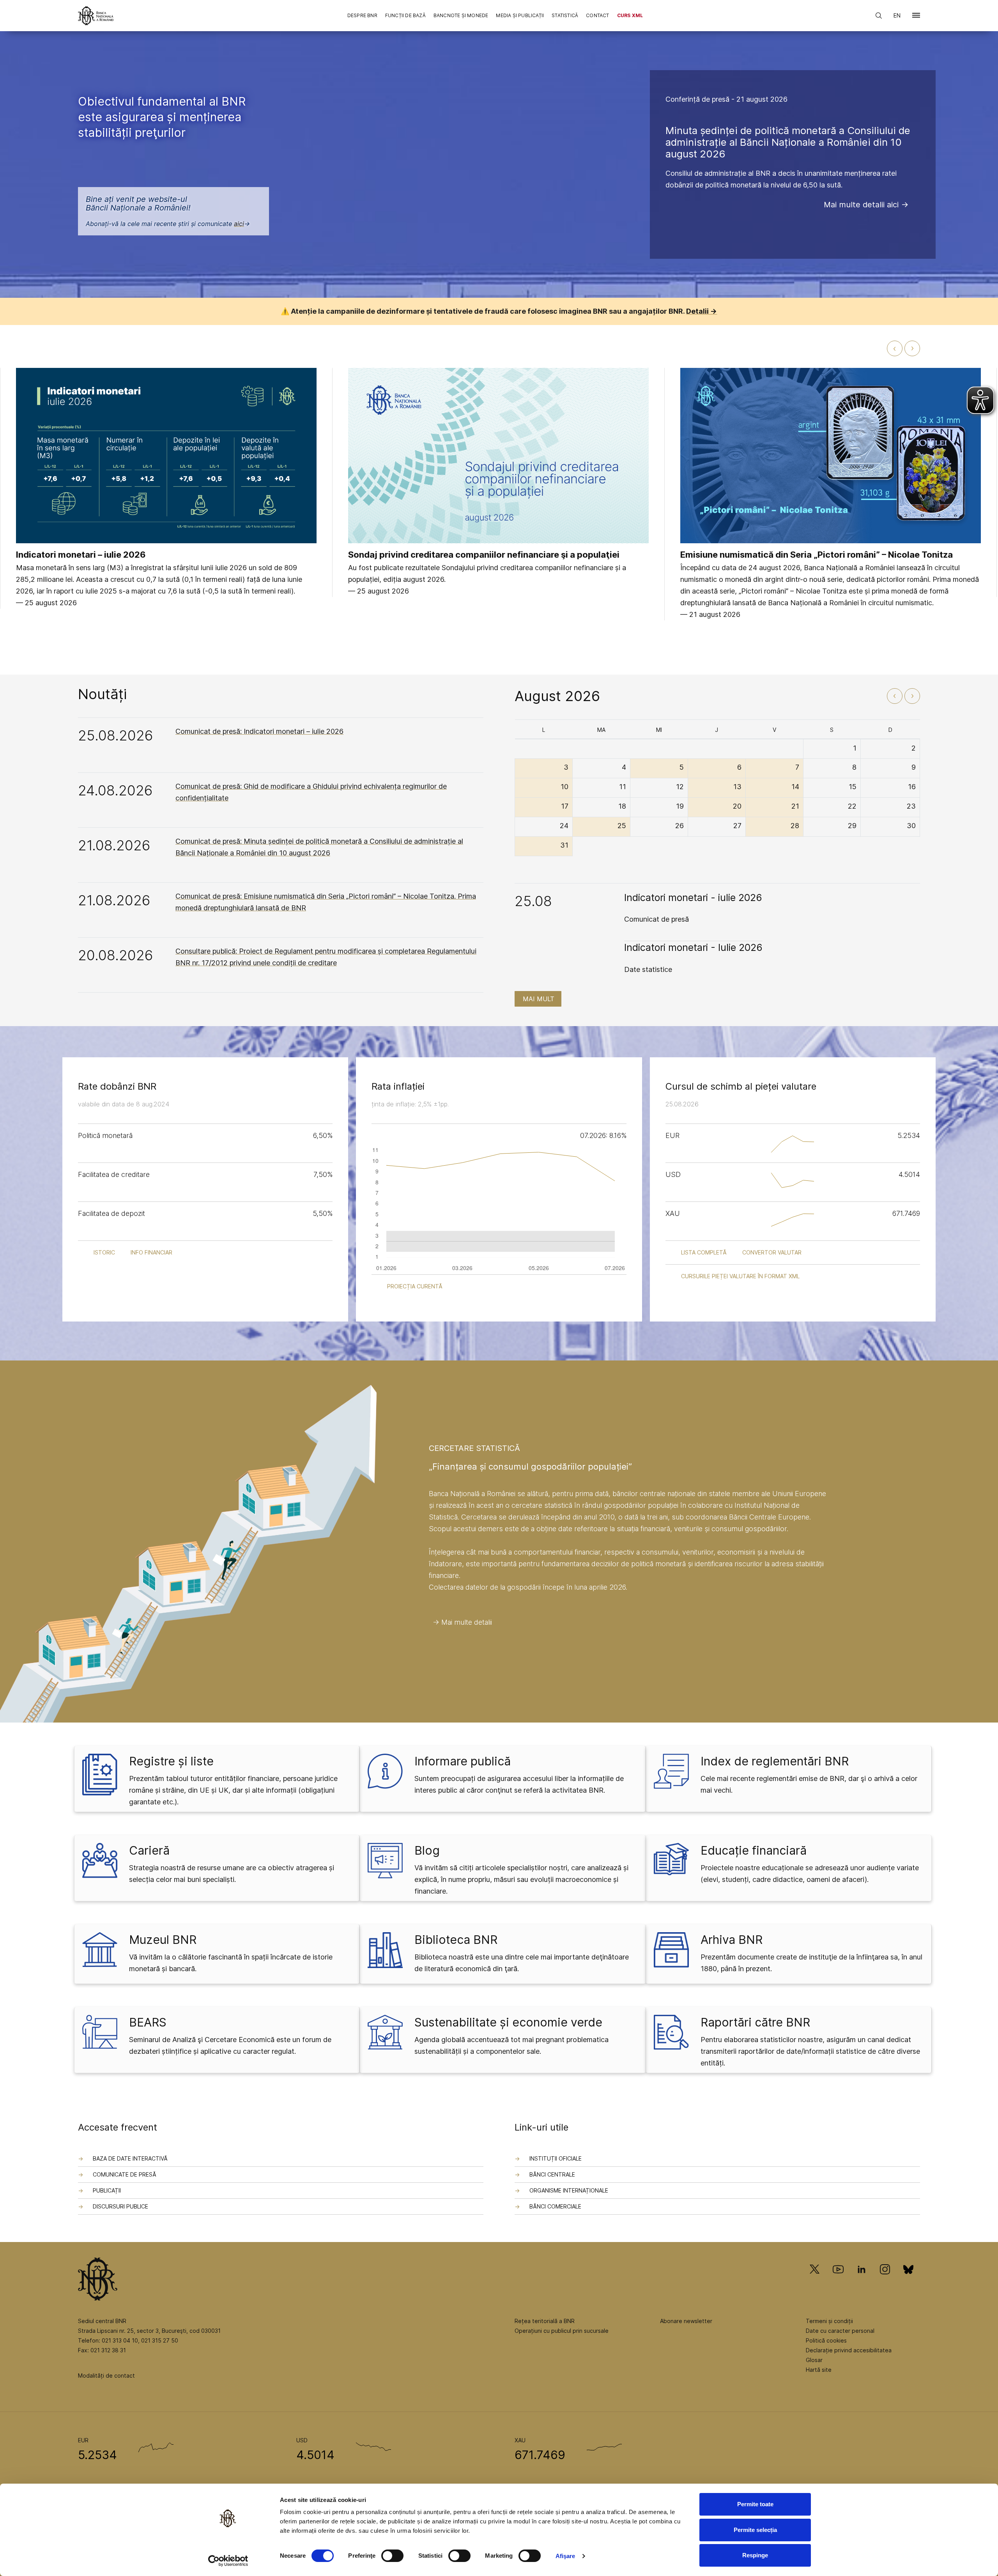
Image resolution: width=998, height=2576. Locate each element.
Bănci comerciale (555, 2206)
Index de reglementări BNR (775, 1761)
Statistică (565, 15)
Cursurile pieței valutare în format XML (740, 1276)
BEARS (148, 2022)
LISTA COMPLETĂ (704, 1252)
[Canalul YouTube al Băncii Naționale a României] (838, 2280)
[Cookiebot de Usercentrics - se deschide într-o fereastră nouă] (228, 2561)
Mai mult (539, 999)
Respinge (755, 2555)
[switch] (392, 2556)
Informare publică (463, 1761)
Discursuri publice (120, 2206)
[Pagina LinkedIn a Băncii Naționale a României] (862, 2280)
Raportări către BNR (755, 2022)
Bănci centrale (552, 2174)
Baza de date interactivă (130, 2158)
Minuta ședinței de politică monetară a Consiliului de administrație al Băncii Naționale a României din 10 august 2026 (788, 142)
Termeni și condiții (829, 2321)
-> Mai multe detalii (462, 1622)
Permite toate (755, 2504)
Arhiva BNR (732, 1940)
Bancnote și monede (461, 15)
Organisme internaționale (569, 2190)
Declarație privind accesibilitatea (849, 2350)
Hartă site (819, 2370)
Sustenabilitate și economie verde (508, 2022)
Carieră (149, 1850)
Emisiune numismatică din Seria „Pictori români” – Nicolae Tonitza (817, 555)
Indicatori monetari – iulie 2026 (81, 555)
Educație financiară (754, 1850)
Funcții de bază (405, 15)
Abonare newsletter (686, 2321)
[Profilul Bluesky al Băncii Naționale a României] (908, 2280)
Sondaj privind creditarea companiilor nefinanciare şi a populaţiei (484, 555)
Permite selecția (755, 2530)
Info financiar (151, 1252)
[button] (916, 17)
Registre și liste (171, 1761)
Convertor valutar (772, 1252)
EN (897, 15)
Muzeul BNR (163, 1940)
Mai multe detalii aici (861, 205)
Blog (427, 1850)
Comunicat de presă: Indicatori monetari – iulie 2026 (259, 731)
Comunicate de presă (125, 2174)
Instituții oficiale (556, 2158)
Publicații (107, 2190)
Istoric (104, 1252)
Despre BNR (362, 15)
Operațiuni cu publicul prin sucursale (562, 2331)
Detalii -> (702, 311)
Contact (597, 15)
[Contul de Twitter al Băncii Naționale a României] (818, 2280)
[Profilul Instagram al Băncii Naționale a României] (885, 2280)
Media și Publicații (520, 15)
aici (239, 224)
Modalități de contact (106, 2375)
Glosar (814, 2360)
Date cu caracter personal (840, 2331)
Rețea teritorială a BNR (545, 2321)
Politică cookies (826, 2340)
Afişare (565, 2556)
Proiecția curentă (415, 1286)
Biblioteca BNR (456, 1940)
